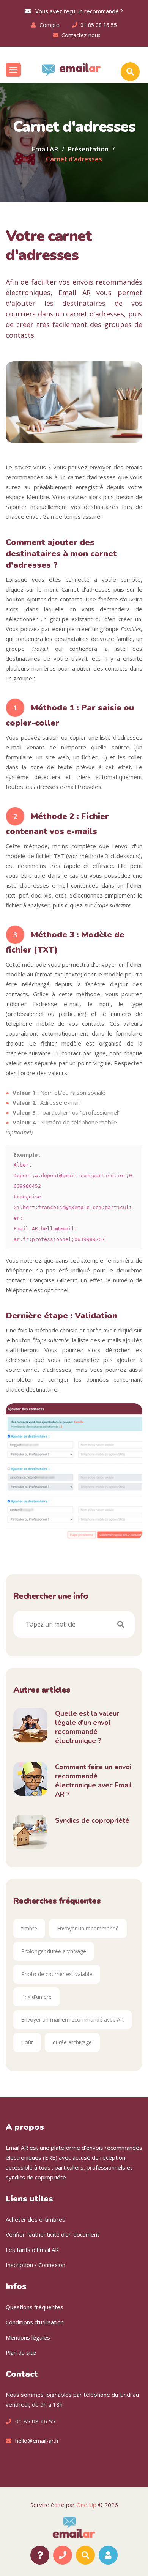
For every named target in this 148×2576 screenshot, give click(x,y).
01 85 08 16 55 (99, 25)
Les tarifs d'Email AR (32, 2250)
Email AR (45, 149)
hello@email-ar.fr (37, 2441)
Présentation (88, 149)
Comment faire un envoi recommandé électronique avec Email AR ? (94, 1781)
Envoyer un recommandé (88, 1928)
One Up (86, 2505)
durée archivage (72, 2042)
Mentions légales (28, 2337)
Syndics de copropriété (92, 1820)
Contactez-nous (81, 35)
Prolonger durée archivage (54, 1951)
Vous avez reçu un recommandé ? (77, 11)
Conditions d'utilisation (35, 2322)
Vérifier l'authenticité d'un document (53, 2234)
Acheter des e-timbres (35, 2219)
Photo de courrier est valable (57, 1974)
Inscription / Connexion (35, 2265)
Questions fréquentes (35, 2307)
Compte (49, 25)
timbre (29, 1928)
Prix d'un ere (36, 1997)
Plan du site (21, 2352)
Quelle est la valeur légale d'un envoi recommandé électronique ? (87, 1727)
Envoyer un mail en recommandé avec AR (72, 2019)
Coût (27, 2042)
